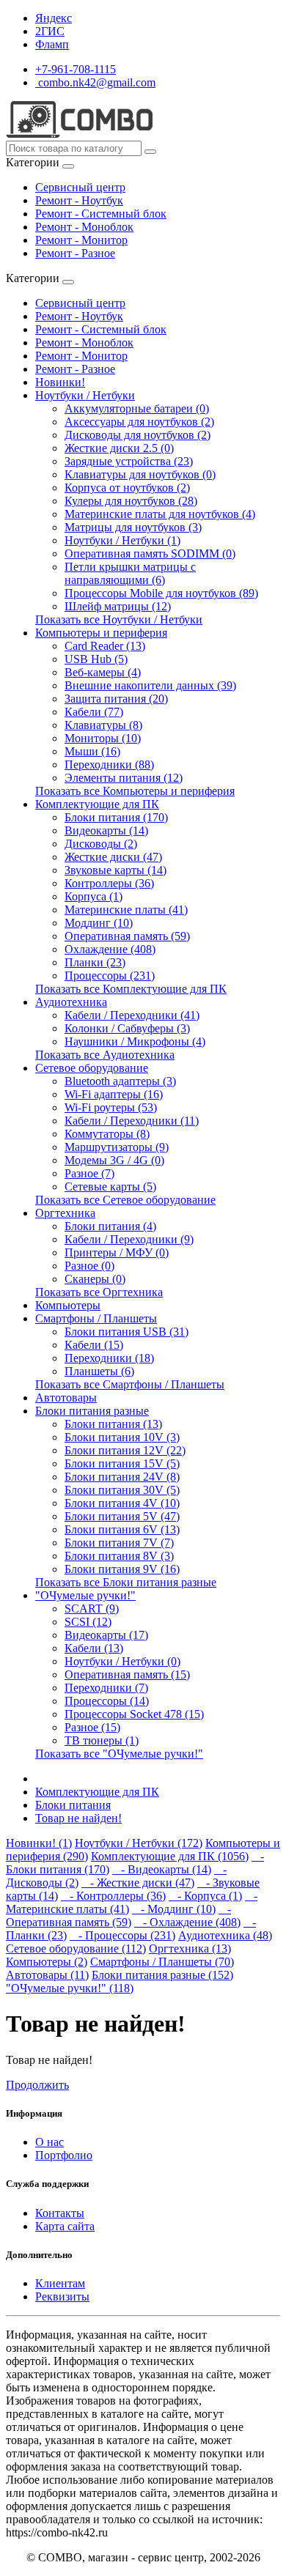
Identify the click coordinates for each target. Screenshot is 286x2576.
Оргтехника (65, 1213)
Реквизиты (62, 2296)
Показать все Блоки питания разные (126, 1582)
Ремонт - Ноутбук (79, 200)
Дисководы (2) (101, 844)
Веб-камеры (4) (103, 672)
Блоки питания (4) (110, 1226)
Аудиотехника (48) (225, 1935)
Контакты (60, 2213)
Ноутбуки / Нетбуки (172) (139, 1843)
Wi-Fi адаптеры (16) (114, 1094)
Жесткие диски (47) (113, 857)
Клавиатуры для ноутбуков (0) (140, 474)
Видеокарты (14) (106, 830)
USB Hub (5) (96, 659)
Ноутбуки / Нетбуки (85, 395)
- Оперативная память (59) (118, 1916)
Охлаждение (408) (110, 949)
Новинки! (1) (39, 1843)
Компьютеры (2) (47, 1962)
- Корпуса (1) (205, 1896)
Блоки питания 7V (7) (119, 1543)
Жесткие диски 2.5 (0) (119, 448)
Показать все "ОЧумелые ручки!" (119, 1754)
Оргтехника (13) (190, 1948)
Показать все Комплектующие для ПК (131, 989)
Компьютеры (68, 1305)
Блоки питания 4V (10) (122, 1503)
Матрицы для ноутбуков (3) (133, 527)
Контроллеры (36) (109, 883)
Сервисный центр (80, 187)
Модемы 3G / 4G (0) (114, 1160)
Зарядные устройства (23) (129, 461)
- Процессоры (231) (122, 1935)
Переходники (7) (106, 1688)
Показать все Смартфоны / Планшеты (130, 1384)
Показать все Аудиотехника (105, 1055)
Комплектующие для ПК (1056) (170, 1856)
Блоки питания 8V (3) (119, 1556)
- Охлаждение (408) (187, 1922)
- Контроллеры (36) (113, 1896)
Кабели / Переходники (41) (132, 1015)
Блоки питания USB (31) (126, 1332)
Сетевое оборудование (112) (76, 1948)
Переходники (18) (109, 1358)
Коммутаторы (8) (107, 1134)
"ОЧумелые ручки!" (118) (70, 1988)
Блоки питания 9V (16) (122, 1569)
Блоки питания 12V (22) (125, 1450)
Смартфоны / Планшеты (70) (162, 1962)
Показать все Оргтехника (99, 1292)
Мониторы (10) (103, 738)
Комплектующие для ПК (97, 804)
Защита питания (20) (116, 699)
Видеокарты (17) (106, 1635)
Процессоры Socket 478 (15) (134, 1714)
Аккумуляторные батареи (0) (137, 408)
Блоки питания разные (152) (162, 1975)
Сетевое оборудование (92, 1068)
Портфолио (64, 2155)
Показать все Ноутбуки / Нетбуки (119, 619)
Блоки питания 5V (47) (122, 1516)
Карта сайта (65, 2226)
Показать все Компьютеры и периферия (135, 791)
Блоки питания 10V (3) (122, 1437)
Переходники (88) (109, 765)
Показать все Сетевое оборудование (125, 1200)
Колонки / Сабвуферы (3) (127, 1028)
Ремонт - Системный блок (101, 214)
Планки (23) (95, 962)
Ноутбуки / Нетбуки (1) (122, 540)
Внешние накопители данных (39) (150, 685)
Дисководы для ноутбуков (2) (137, 435)
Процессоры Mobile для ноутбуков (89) (161, 593)
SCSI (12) (88, 1622)
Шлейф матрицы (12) (118, 606)
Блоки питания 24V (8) (122, 1477)
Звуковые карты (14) (115, 870)
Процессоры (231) (110, 976)
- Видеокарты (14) (162, 1869)
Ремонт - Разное (75, 253)
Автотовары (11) (47, 1975)
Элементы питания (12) (124, 778)
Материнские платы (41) (126, 910)
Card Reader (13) (105, 646)
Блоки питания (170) (116, 817)
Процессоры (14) (107, 1701)
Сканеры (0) (95, 1279)
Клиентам (60, 2283)
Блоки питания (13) (113, 1424)
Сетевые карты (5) (110, 1187)
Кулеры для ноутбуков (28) (131, 501)
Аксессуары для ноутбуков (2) (139, 422)
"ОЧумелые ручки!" (85, 1595)
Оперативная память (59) (127, 936)
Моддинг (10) (99, 923)
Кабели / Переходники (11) (132, 1121)
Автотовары (66, 1398)
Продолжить (37, 2085)
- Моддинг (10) (174, 1909)
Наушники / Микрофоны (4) (135, 1041)
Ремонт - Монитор (81, 240)
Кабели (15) (94, 1345)
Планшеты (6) (99, 1371)
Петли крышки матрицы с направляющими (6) (130, 573)
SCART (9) (92, 1609)
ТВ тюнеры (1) (102, 1740)
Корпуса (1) (93, 896)
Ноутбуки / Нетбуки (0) (122, 1661)
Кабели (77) (94, 712)
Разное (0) (89, 1266)
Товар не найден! (78, 1818)
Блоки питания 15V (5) (122, 1463)
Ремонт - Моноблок (84, 227)
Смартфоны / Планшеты (96, 1318)
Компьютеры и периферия (101, 633)
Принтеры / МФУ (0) (117, 1252)
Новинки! (60, 382)
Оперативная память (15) (127, 1674)
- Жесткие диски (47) (138, 1883)
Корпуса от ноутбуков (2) (127, 488)
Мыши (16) (92, 751)
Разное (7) (89, 1173)
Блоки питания (73, 1805)
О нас (49, 2142)
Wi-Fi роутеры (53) (111, 1107)
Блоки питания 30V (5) (122, 1490)
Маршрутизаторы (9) (117, 1147)
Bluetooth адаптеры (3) (120, 1081)
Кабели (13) (94, 1648)
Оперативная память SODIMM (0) (150, 554)
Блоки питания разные (92, 1411)
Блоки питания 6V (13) (122, 1529)
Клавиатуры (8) (103, 725)
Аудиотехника (71, 1002)
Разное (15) (92, 1727)
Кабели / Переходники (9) (129, 1239)
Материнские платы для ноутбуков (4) (160, 514)
